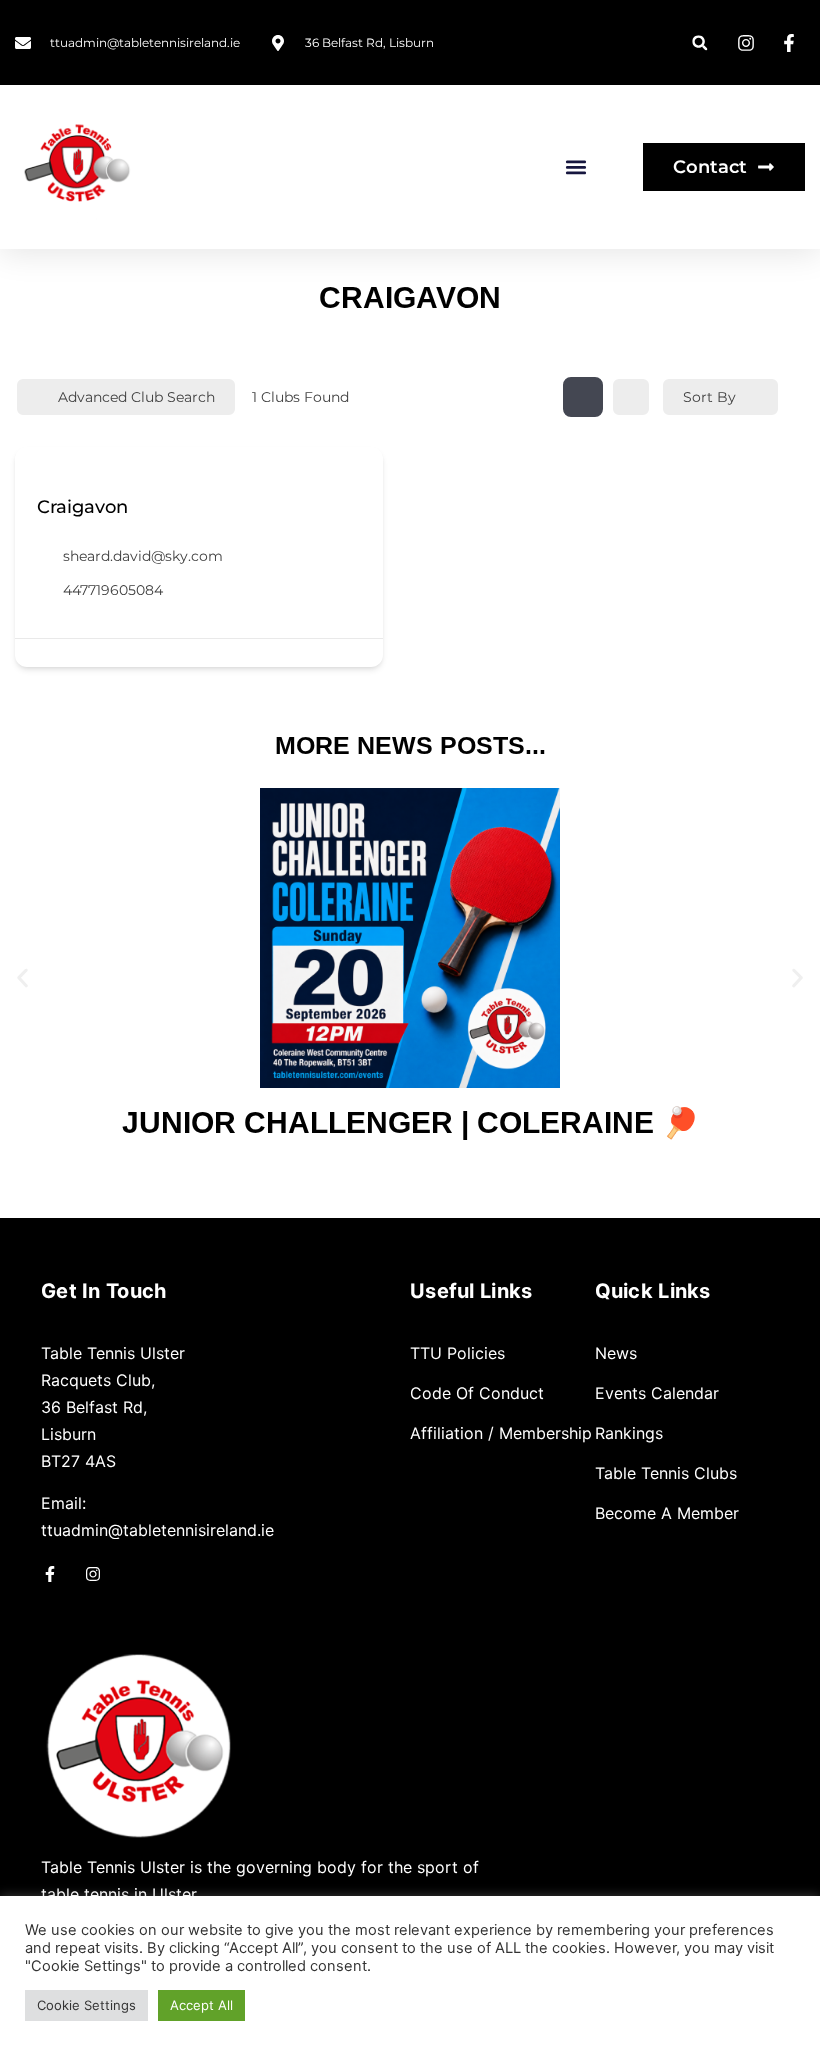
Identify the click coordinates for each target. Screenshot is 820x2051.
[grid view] (583, 397)
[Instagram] (93, 1574)
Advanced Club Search (136, 397)
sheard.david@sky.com (143, 556)
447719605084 (113, 590)
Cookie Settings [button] (86, 2005)
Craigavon (82, 507)
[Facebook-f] (50, 1574)
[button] (699, 42)
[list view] (631, 397)
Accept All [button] (201, 2005)
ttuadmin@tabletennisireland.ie (157, 1530)
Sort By (709, 397)
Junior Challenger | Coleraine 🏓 (410, 1122)
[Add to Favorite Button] (44, 474)
